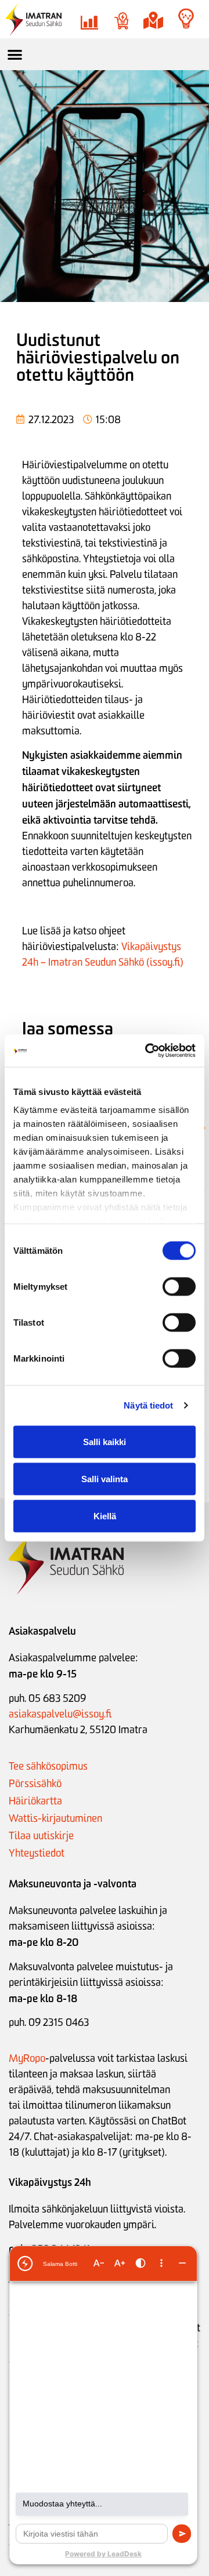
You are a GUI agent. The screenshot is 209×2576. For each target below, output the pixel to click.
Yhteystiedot (37, 1853)
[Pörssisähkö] (89, 21)
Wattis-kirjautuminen (55, 1818)
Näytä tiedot (148, 1405)
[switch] (179, 1286)
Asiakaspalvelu (42, 1631)
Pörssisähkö (35, 1784)
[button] (15, 54)
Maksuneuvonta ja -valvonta (73, 1884)
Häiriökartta (35, 1801)
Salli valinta (105, 1478)
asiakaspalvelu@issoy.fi (60, 1714)
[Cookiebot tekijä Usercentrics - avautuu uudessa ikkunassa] (147, 1051)
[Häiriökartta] (153, 21)
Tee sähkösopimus (48, 1766)
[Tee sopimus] (121, 21)
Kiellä (105, 1516)
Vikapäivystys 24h (50, 2182)
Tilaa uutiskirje (41, 1836)
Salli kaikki (105, 1441)
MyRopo (27, 2058)
